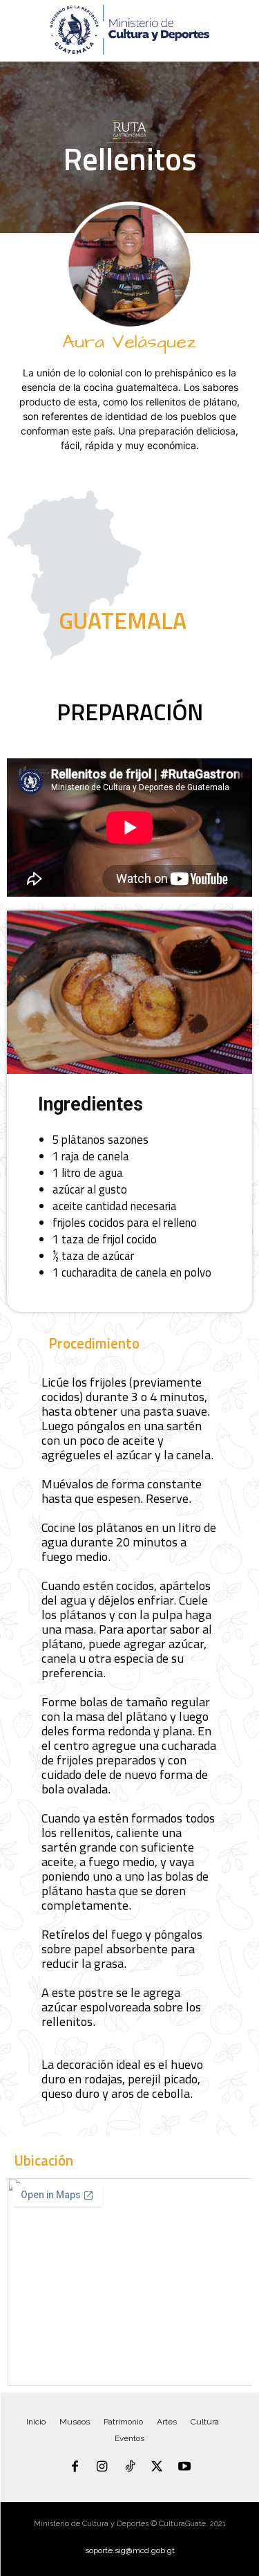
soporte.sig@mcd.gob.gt (130, 2550)
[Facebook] (75, 2467)
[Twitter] (157, 2467)
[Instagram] (102, 2467)
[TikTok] (130, 2467)
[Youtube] (184, 2467)
